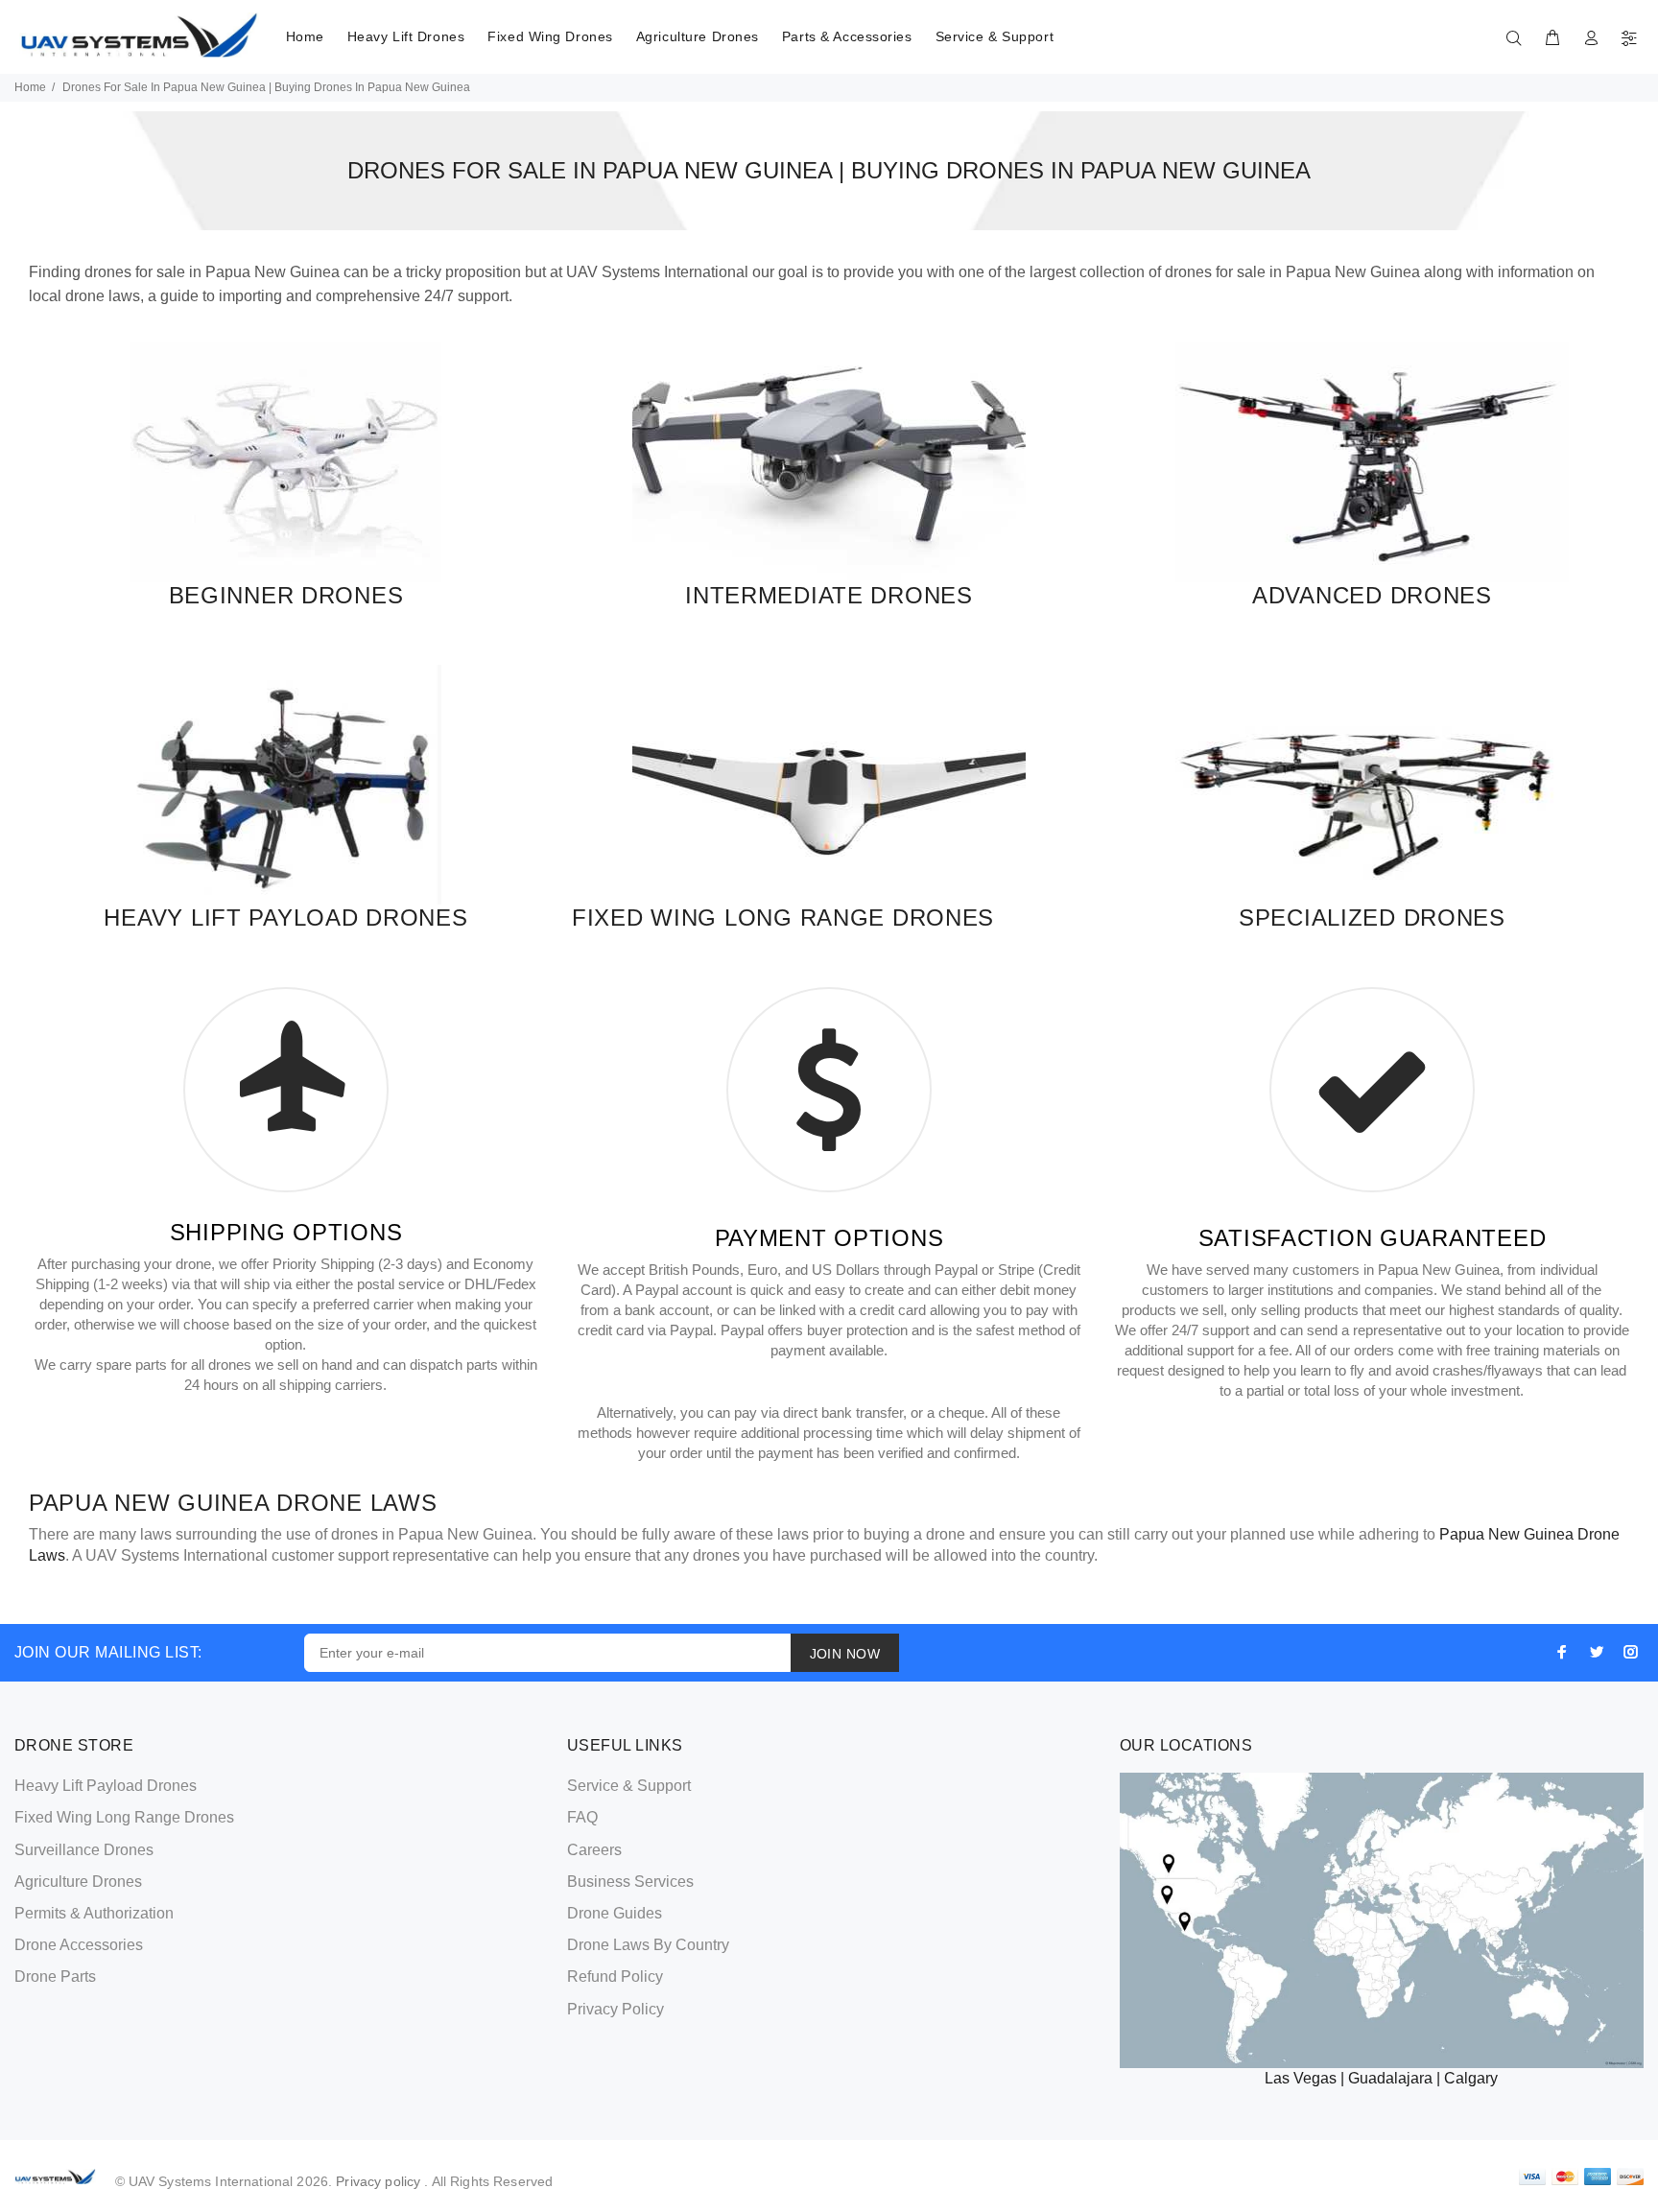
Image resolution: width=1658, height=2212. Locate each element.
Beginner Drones (286, 595)
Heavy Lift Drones (406, 36)
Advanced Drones (1372, 595)
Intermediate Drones (829, 595)
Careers (594, 1850)
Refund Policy (615, 1977)
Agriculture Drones (698, 36)
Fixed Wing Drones (550, 36)
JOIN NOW (845, 1654)
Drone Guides (615, 1913)
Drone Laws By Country (648, 1945)
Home (305, 36)
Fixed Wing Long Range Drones (783, 918)
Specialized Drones (1372, 918)
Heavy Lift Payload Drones (285, 918)
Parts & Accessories (847, 36)
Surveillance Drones (84, 1850)
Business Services (630, 1882)
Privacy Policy (616, 2009)
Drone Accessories (79, 1945)
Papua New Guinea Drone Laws (233, 1503)
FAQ (582, 1817)
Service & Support (995, 36)
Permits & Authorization (94, 1913)
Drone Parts (55, 1977)
